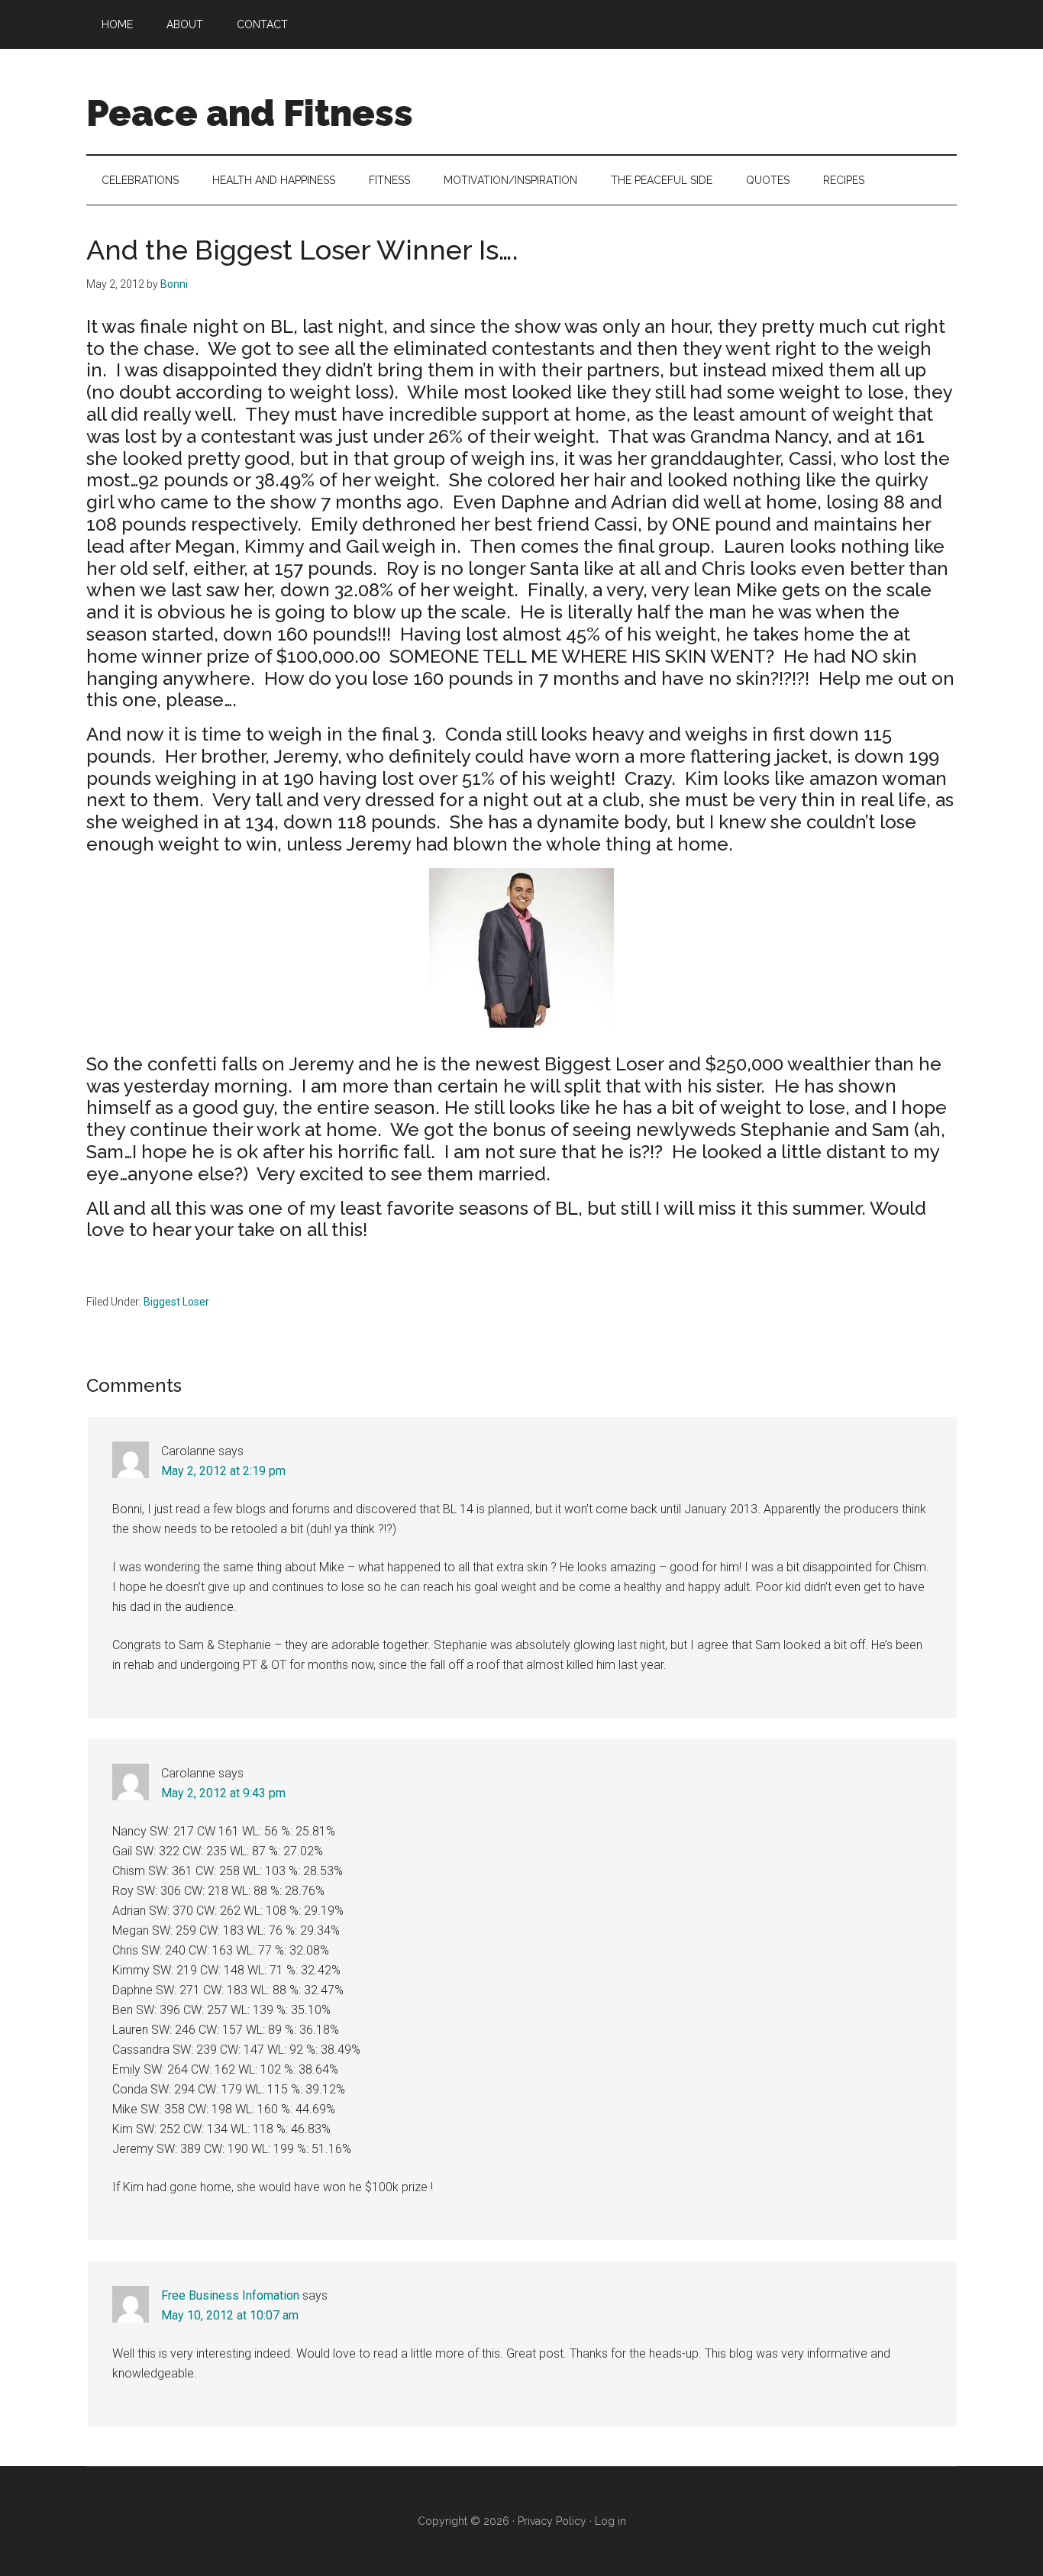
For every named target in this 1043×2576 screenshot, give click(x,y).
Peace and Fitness (250, 113)
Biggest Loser (176, 1302)
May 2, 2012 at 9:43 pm (223, 1793)
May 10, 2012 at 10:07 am (230, 2315)
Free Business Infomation (230, 2295)
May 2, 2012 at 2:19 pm (223, 1471)
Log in (610, 2521)
